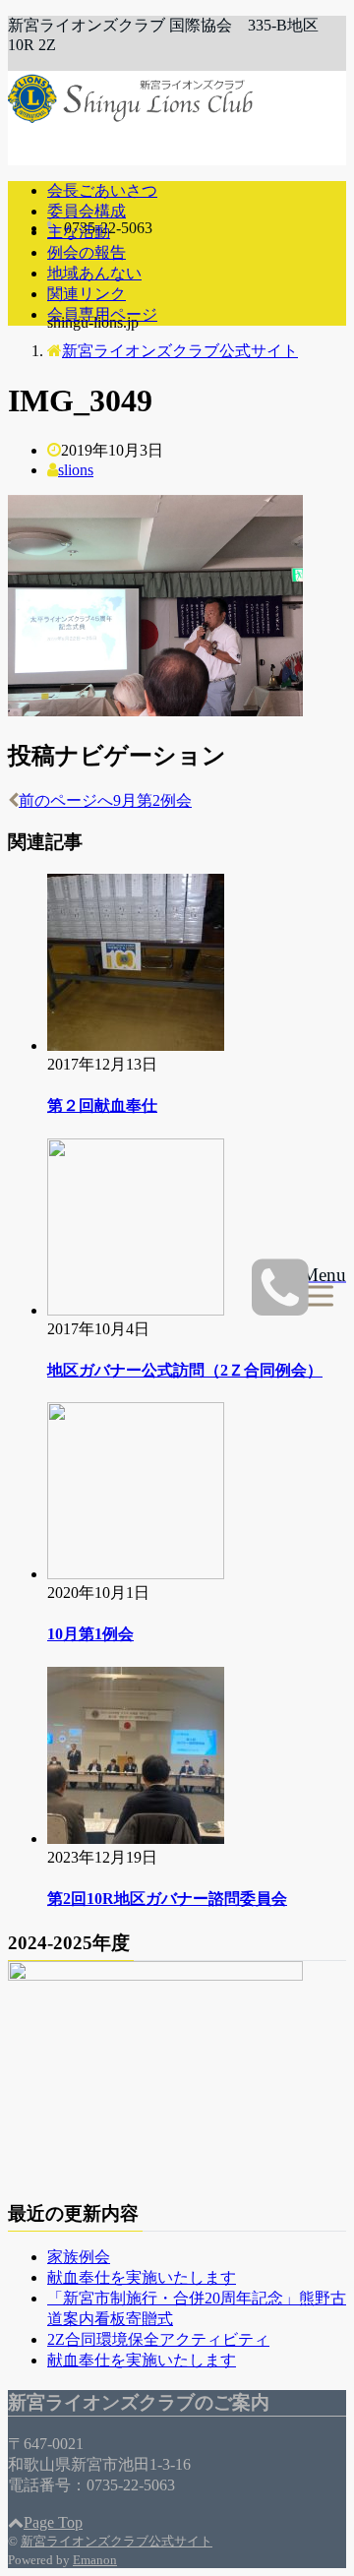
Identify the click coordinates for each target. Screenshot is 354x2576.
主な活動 (79, 232)
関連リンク (87, 294)
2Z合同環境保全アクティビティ (158, 2339)
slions (76, 470)
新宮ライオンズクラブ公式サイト (117, 2541)
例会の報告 (87, 252)
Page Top (53, 2522)
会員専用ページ (102, 314)
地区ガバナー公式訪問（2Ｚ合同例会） (185, 1370)
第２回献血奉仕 (102, 1105)
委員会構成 (87, 211)
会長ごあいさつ (102, 190)
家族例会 (79, 2257)
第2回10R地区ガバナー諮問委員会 (167, 1899)
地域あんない (94, 273)
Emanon (95, 2560)
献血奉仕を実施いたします (142, 2277)
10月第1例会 (90, 1634)
